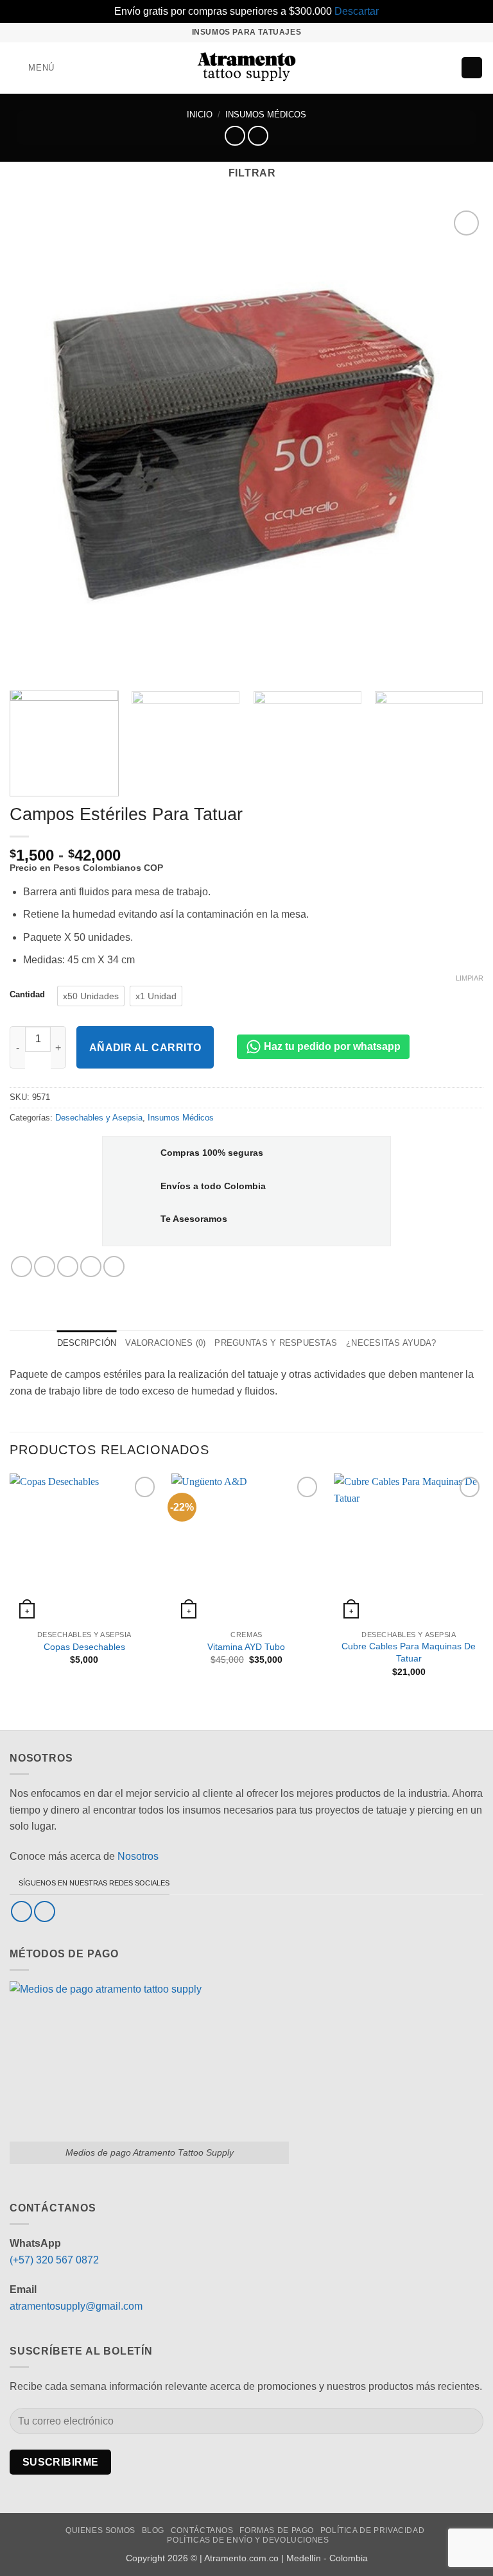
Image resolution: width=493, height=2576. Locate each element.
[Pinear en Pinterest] (91, 1267)
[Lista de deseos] (424, 68)
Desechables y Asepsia (99, 1118)
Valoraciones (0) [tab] (165, 1343)
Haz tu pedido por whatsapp (331, 1046)
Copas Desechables (84, 1647)
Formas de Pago (277, 2530)
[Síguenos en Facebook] (22, 1911)
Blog (153, 2530)
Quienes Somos (100, 2530)
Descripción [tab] (87, 1343)
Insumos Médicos (266, 115)
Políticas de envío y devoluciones (248, 2540)
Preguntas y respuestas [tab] (276, 1343)
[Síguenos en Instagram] (45, 1911)
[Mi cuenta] (445, 68)
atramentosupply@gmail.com (76, 2306)
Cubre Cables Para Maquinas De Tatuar (409, 1652)
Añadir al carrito (145, 1048)
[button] (32, 68)
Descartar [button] (357, 11)
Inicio (200, 115)
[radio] (91, 996)
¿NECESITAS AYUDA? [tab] (391, 1343)
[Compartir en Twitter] (68, 1267)
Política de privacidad (372, 2530)
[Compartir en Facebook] (45, 1267)
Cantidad (27, 995)
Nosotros (138, 1856)
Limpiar (470, 978)
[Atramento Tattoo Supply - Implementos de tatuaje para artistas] (247, 68)
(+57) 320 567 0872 (54, 2260)
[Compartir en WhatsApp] (22, 1267)
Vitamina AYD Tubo (246, 1647)
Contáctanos (202, 2530)
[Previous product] (258, 136)
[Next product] (235, 136)
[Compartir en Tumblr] (114, 1267)
